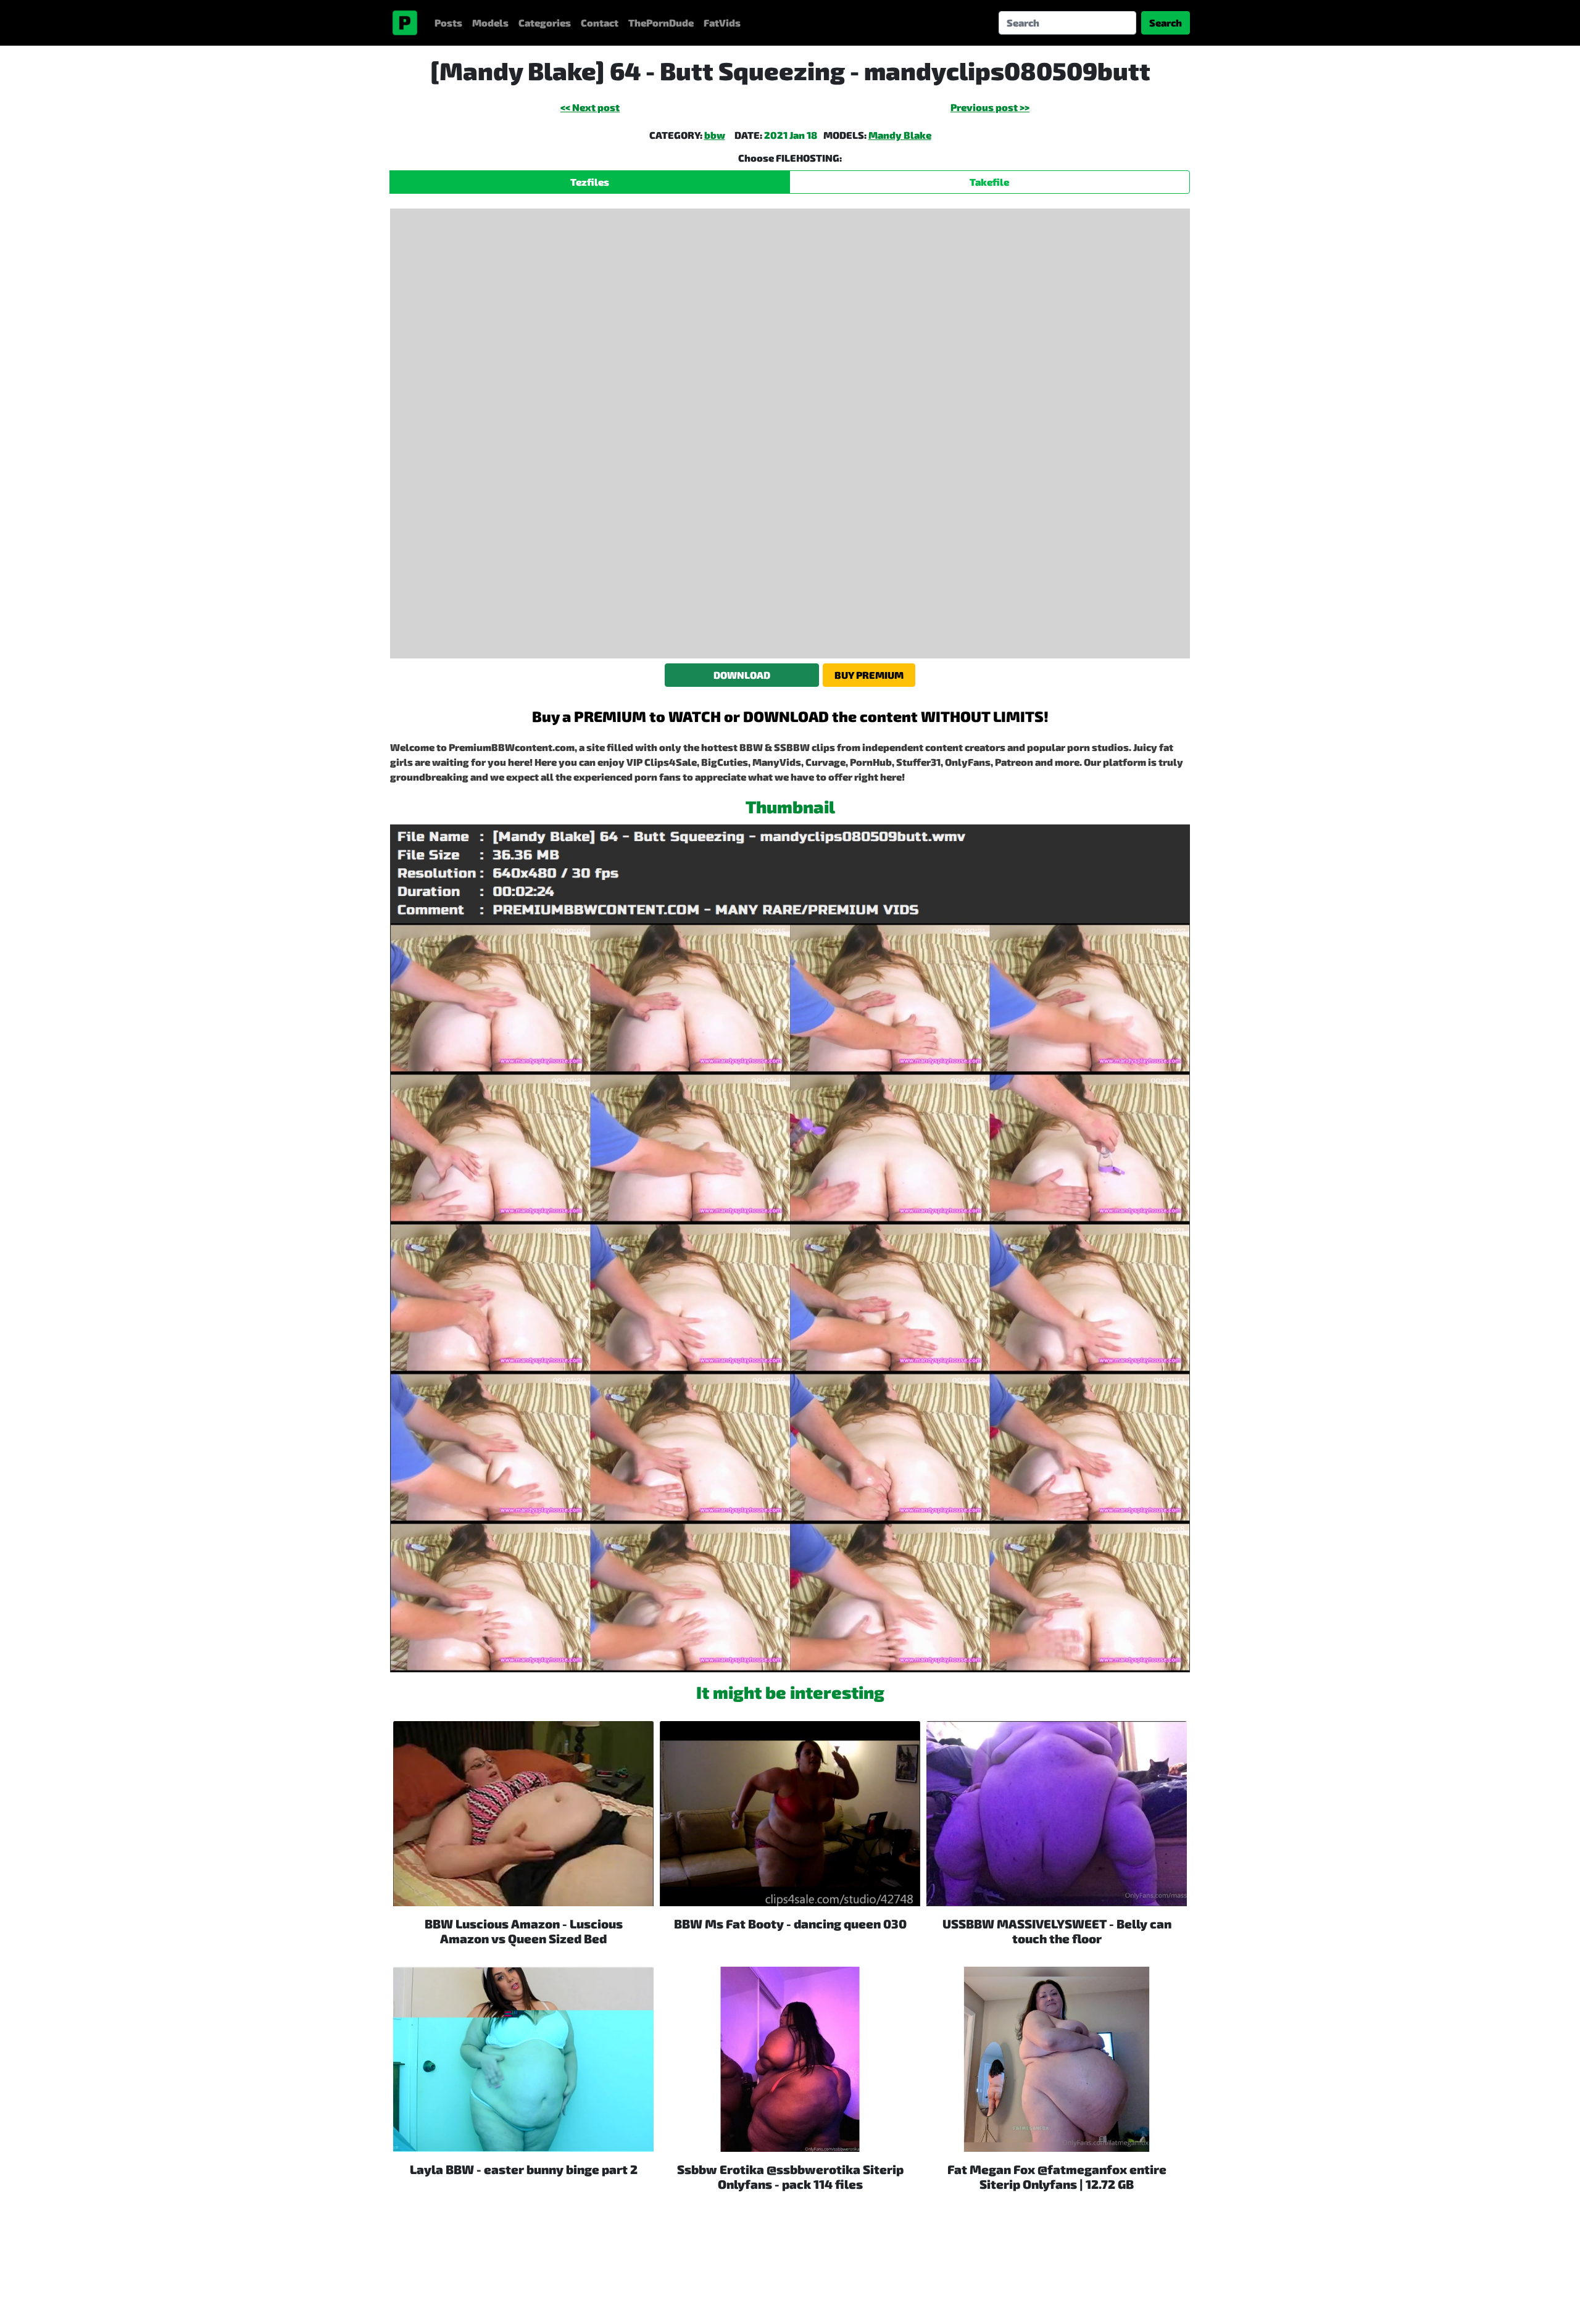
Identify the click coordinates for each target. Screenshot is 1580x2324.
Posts (448, 23)
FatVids (722, 23)
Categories (545, 23)
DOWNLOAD (742, 675)
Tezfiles (590, 182)
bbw (715, 135)
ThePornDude (661, 23)
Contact (600, 23)
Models (490, 23)
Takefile (989, 182)
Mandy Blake (900, 135)
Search (1166, 23)
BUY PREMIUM (869, 675)
